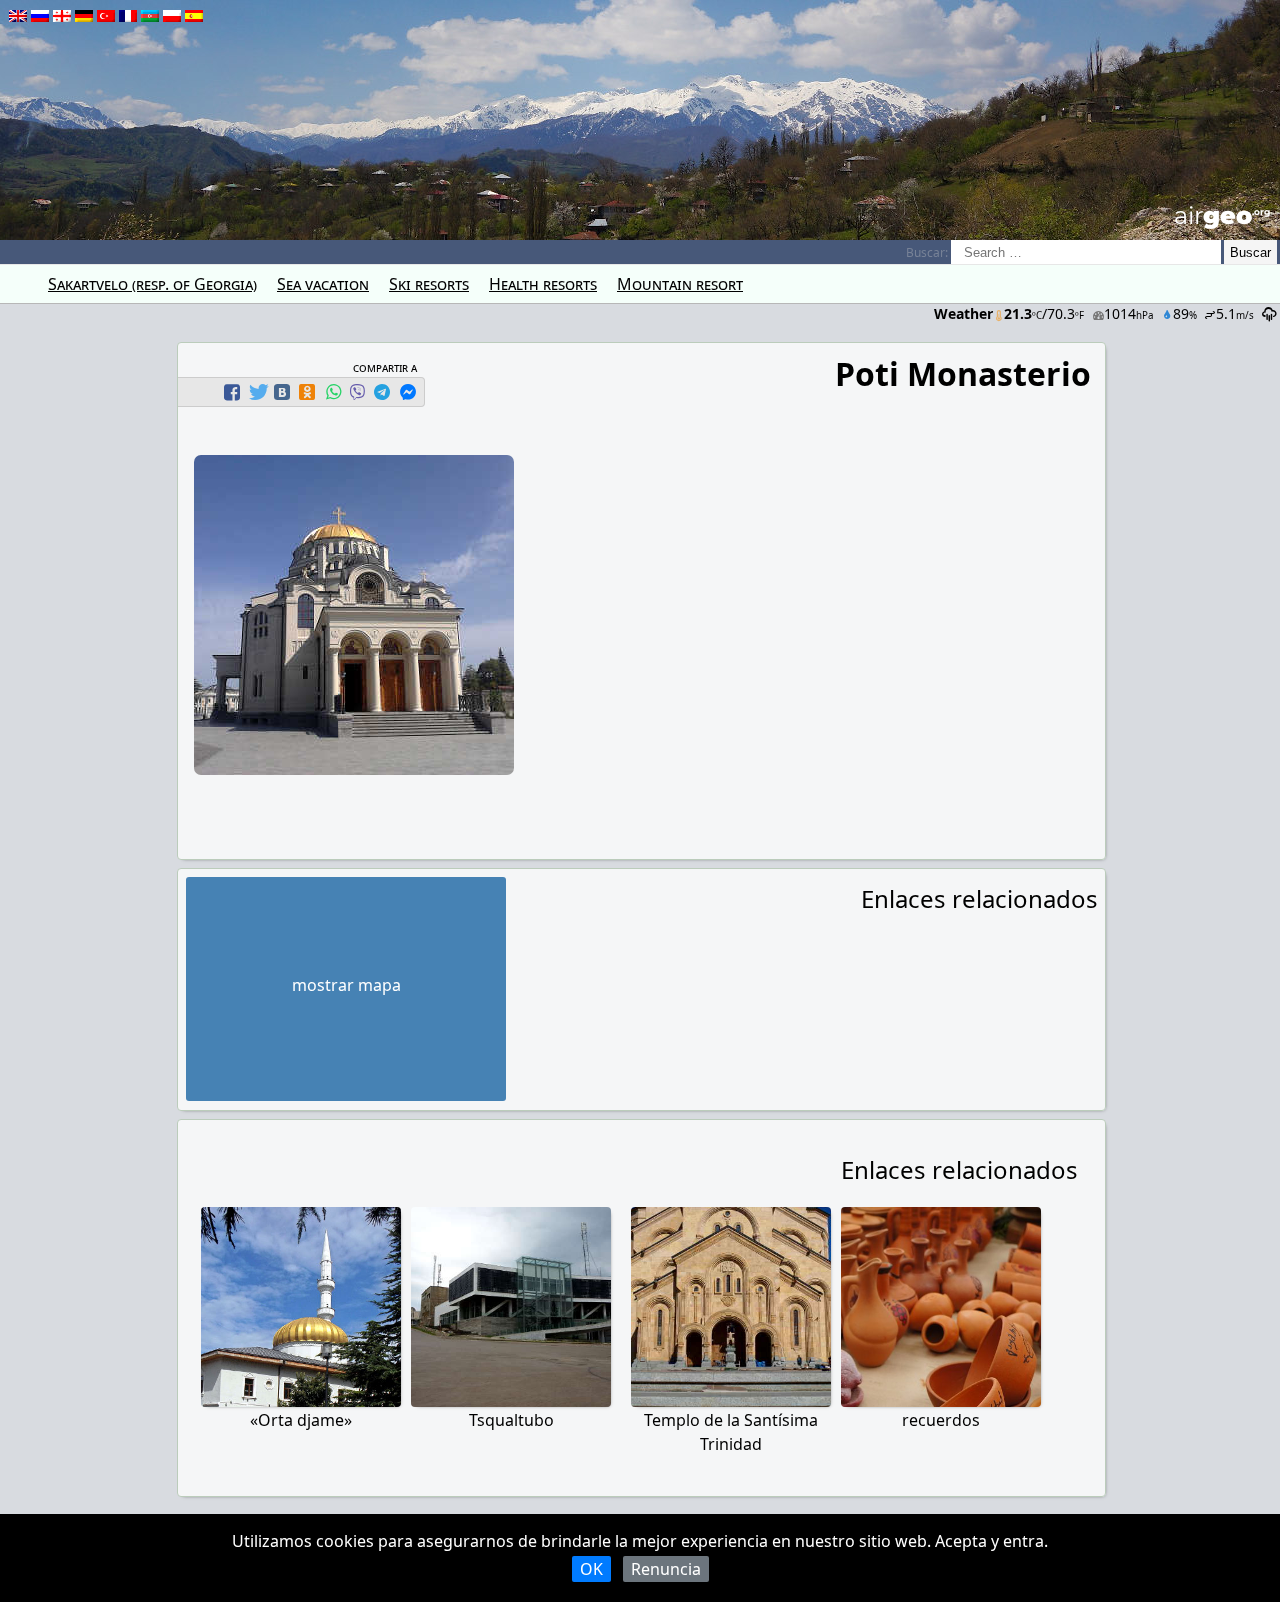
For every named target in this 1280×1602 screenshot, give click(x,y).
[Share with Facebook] (232, 392)
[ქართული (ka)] (62, 16)
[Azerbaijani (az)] (150, 16)
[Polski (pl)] (172, 16)
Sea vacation (323, 284)
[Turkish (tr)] (106, 16)
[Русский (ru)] (40, 16)
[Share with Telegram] (382, 392)
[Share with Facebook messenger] (408, 392)
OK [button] (591, 1569)
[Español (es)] (194, 16)
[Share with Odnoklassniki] (307, 392)
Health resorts (543, 284)
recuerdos (941, 1420)
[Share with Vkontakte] (282, 392)
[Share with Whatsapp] (333, 392)
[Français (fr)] (128, 16)
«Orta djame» (301, 1420)
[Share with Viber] (357, 392)
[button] (234, 392)
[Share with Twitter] (257, 392)
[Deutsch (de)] (84, 16)
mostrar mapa (346, 985)
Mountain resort (680, 284)
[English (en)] (18, 16)
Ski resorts (429, 284)
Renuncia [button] (666, 1569)
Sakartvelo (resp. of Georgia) (152, 284)
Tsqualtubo (511, 1420)
